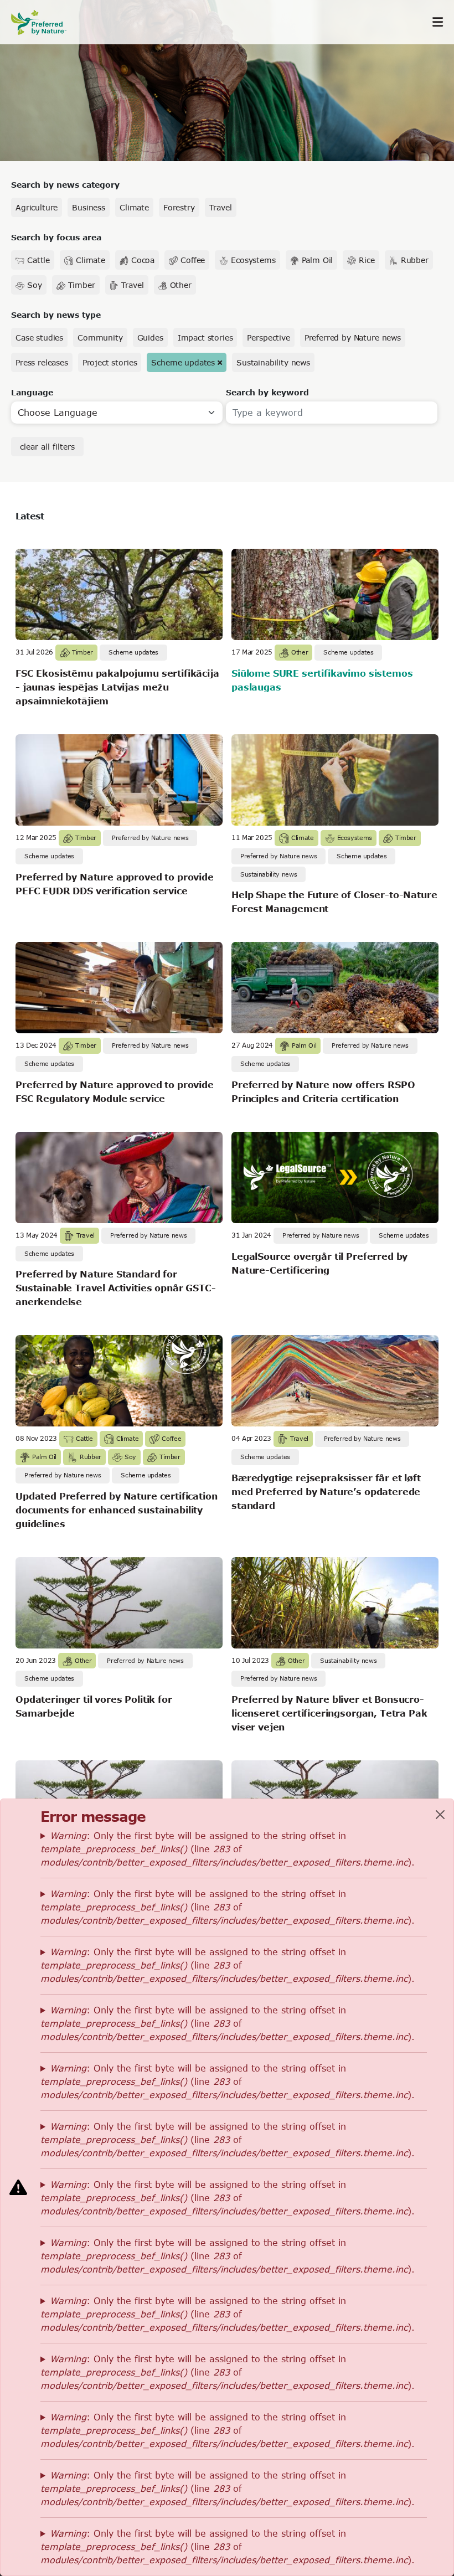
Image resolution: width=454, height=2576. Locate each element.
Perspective (268, 338)
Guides (150, 338)
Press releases (42, 362)
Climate (134, 207)
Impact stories (205, 338)
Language (32, 392)
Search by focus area (56, 237)
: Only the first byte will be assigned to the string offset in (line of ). (228, 1849)
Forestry (179, 207)
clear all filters (47, 447)
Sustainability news (273, 362)
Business (89, 207)
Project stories (110, 362)
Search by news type (56, 315)
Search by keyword (267, 392)
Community (100, 338)
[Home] (44, 22)
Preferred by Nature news (353, 338)
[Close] (440, 1815)
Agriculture (37, 207)
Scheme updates (183, 362)
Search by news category (65, 185)
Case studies (39, 338)
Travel (221, 207)
